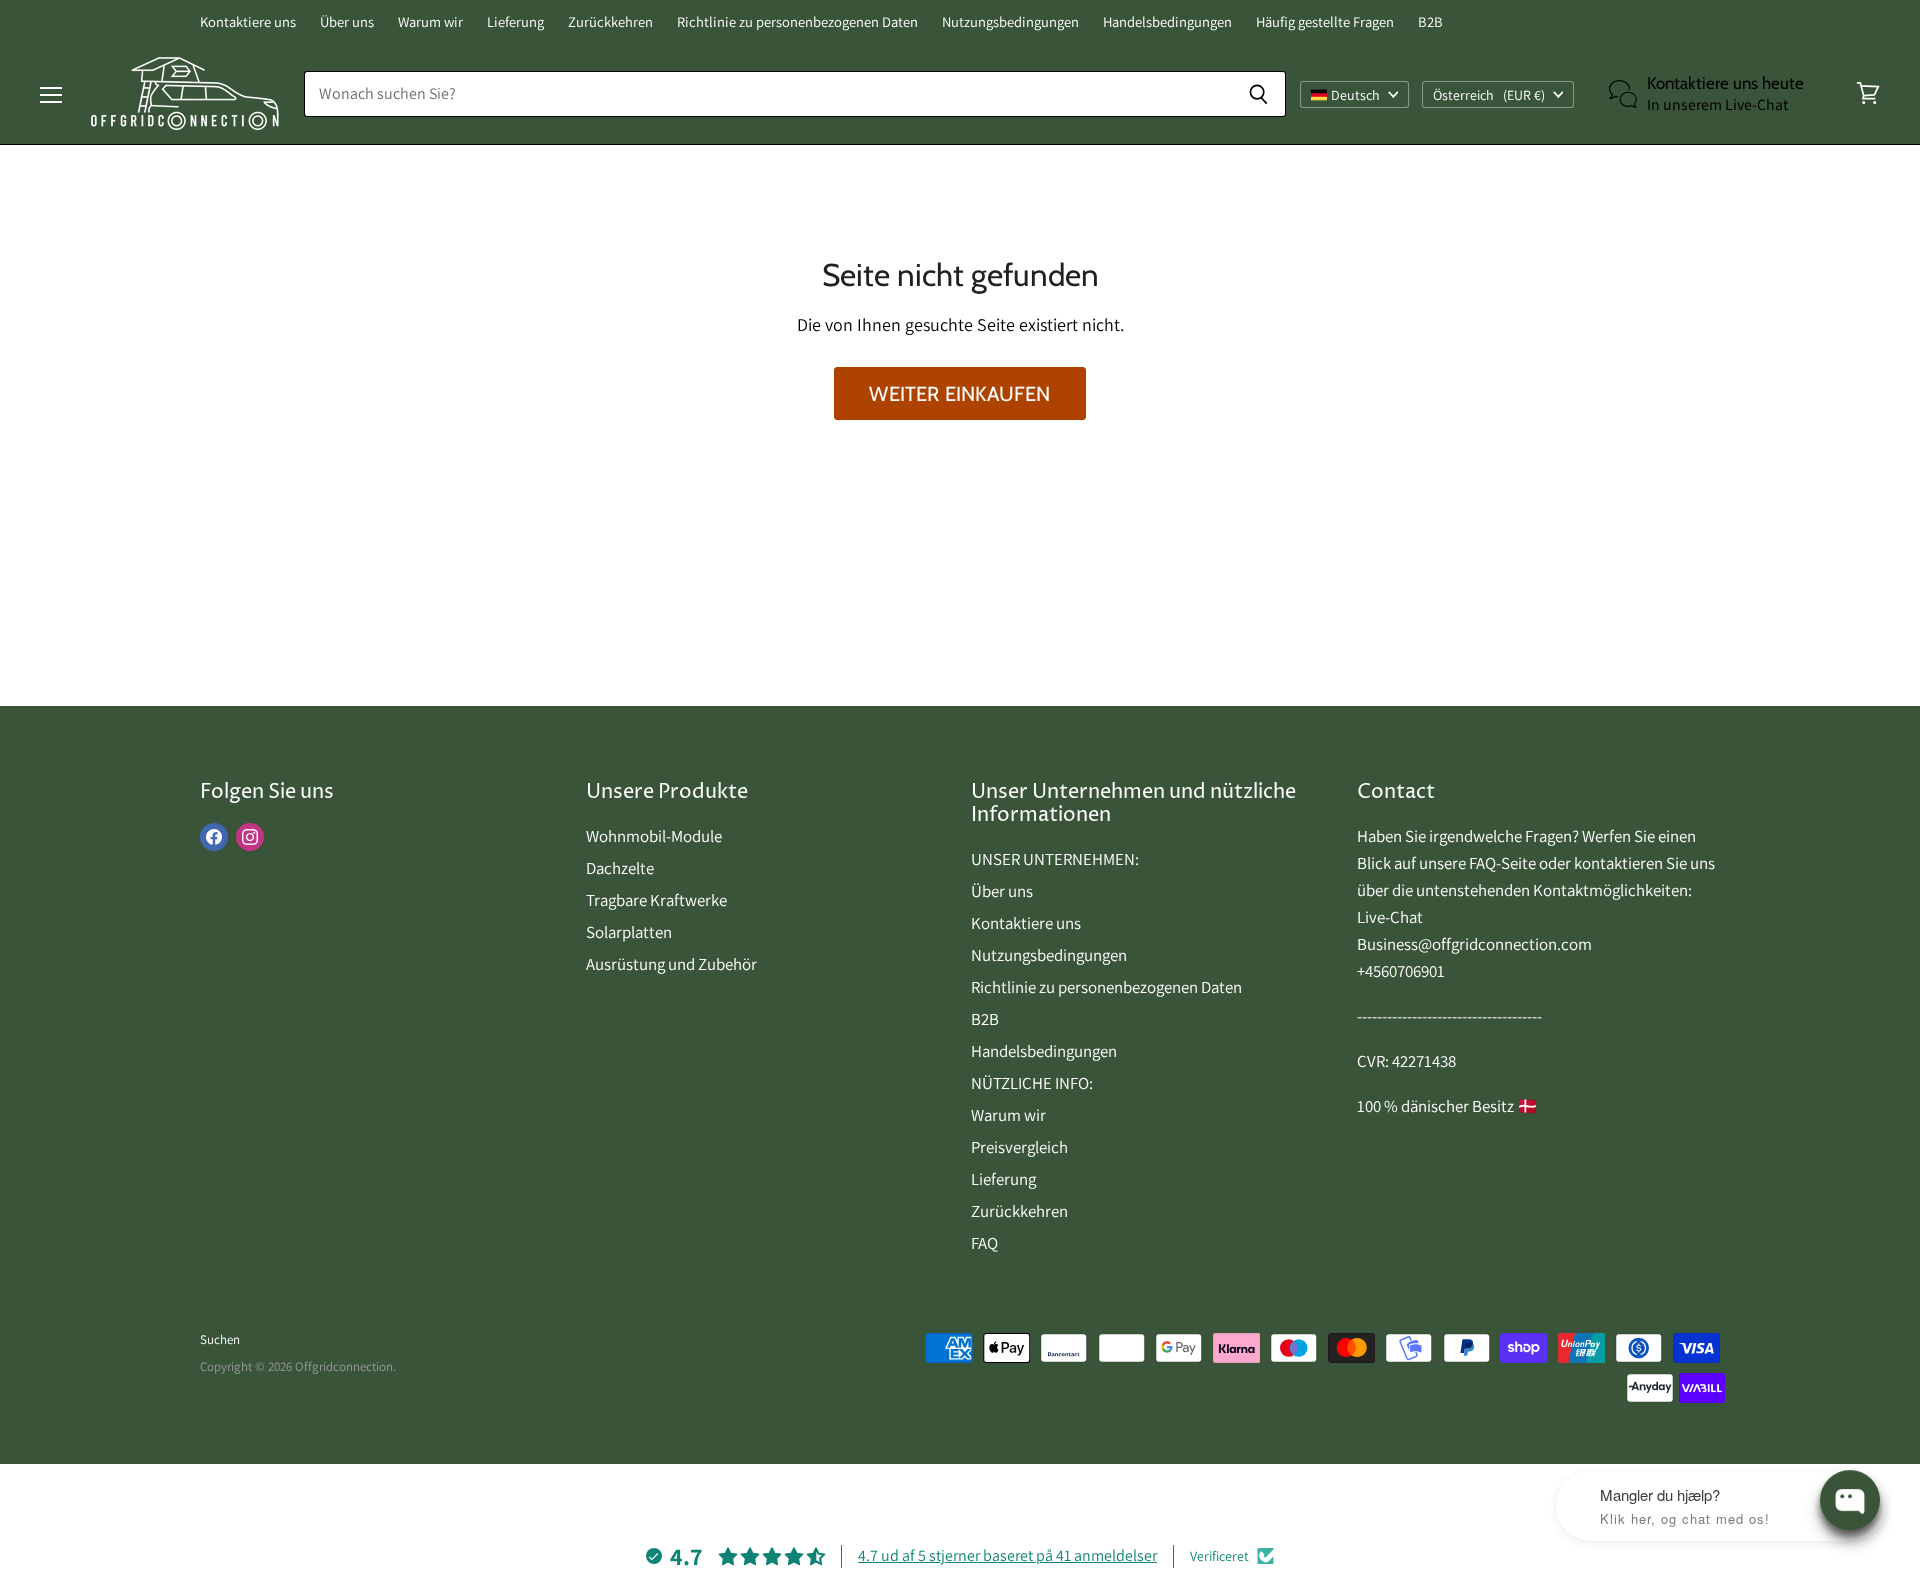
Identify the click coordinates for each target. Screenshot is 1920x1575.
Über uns (347, 22)
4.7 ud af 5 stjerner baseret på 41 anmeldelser (1007, 1555)
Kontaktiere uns (248, 22)
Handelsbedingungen (1167, 22)
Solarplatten (629, 932)
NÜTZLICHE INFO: (1032, 1083)
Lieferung (515, 22)
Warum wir (430, 22)
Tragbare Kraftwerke (656, 900)
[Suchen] (1259, 94)
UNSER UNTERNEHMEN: (1055, 859)
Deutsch (1355, 94)
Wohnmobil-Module (654, 836)
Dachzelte (620, 868)
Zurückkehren (610, 22)
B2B (1430, 22)
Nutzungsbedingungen (1010, 22)
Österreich (1489, 94)
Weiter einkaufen (959, 393)
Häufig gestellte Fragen (1325, 22)
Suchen (220, 1339)
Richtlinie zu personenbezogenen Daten (797, 22)
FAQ (984, 1243)
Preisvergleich (1019, 1147)
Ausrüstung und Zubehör (671, 964)
